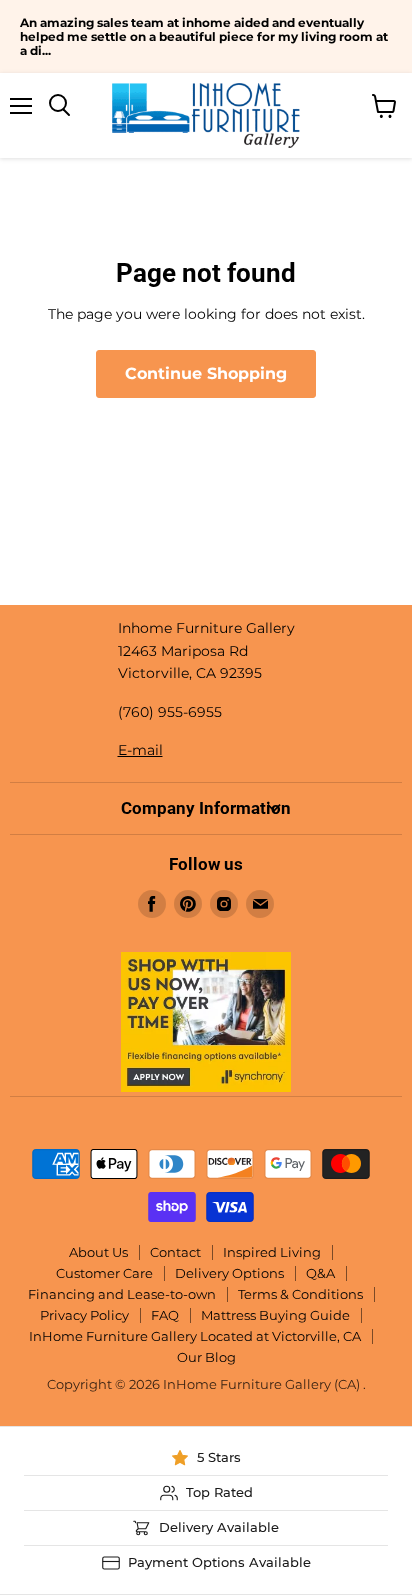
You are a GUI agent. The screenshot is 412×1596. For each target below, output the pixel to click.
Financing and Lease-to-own (122, 1294)
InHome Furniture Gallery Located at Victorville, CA (195, 1336)
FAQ (165, 1315)
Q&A (320, 1273)
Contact (175, 1252)
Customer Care (104, 1273)
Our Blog (206, 1357)
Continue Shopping (206, 373)
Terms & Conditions (300, 1294)
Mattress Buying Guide (275, 1315)
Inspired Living (272, 1252)
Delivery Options (229, 1273)
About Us (98, 1252)
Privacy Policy (84, 1315)
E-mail (140, 750)
